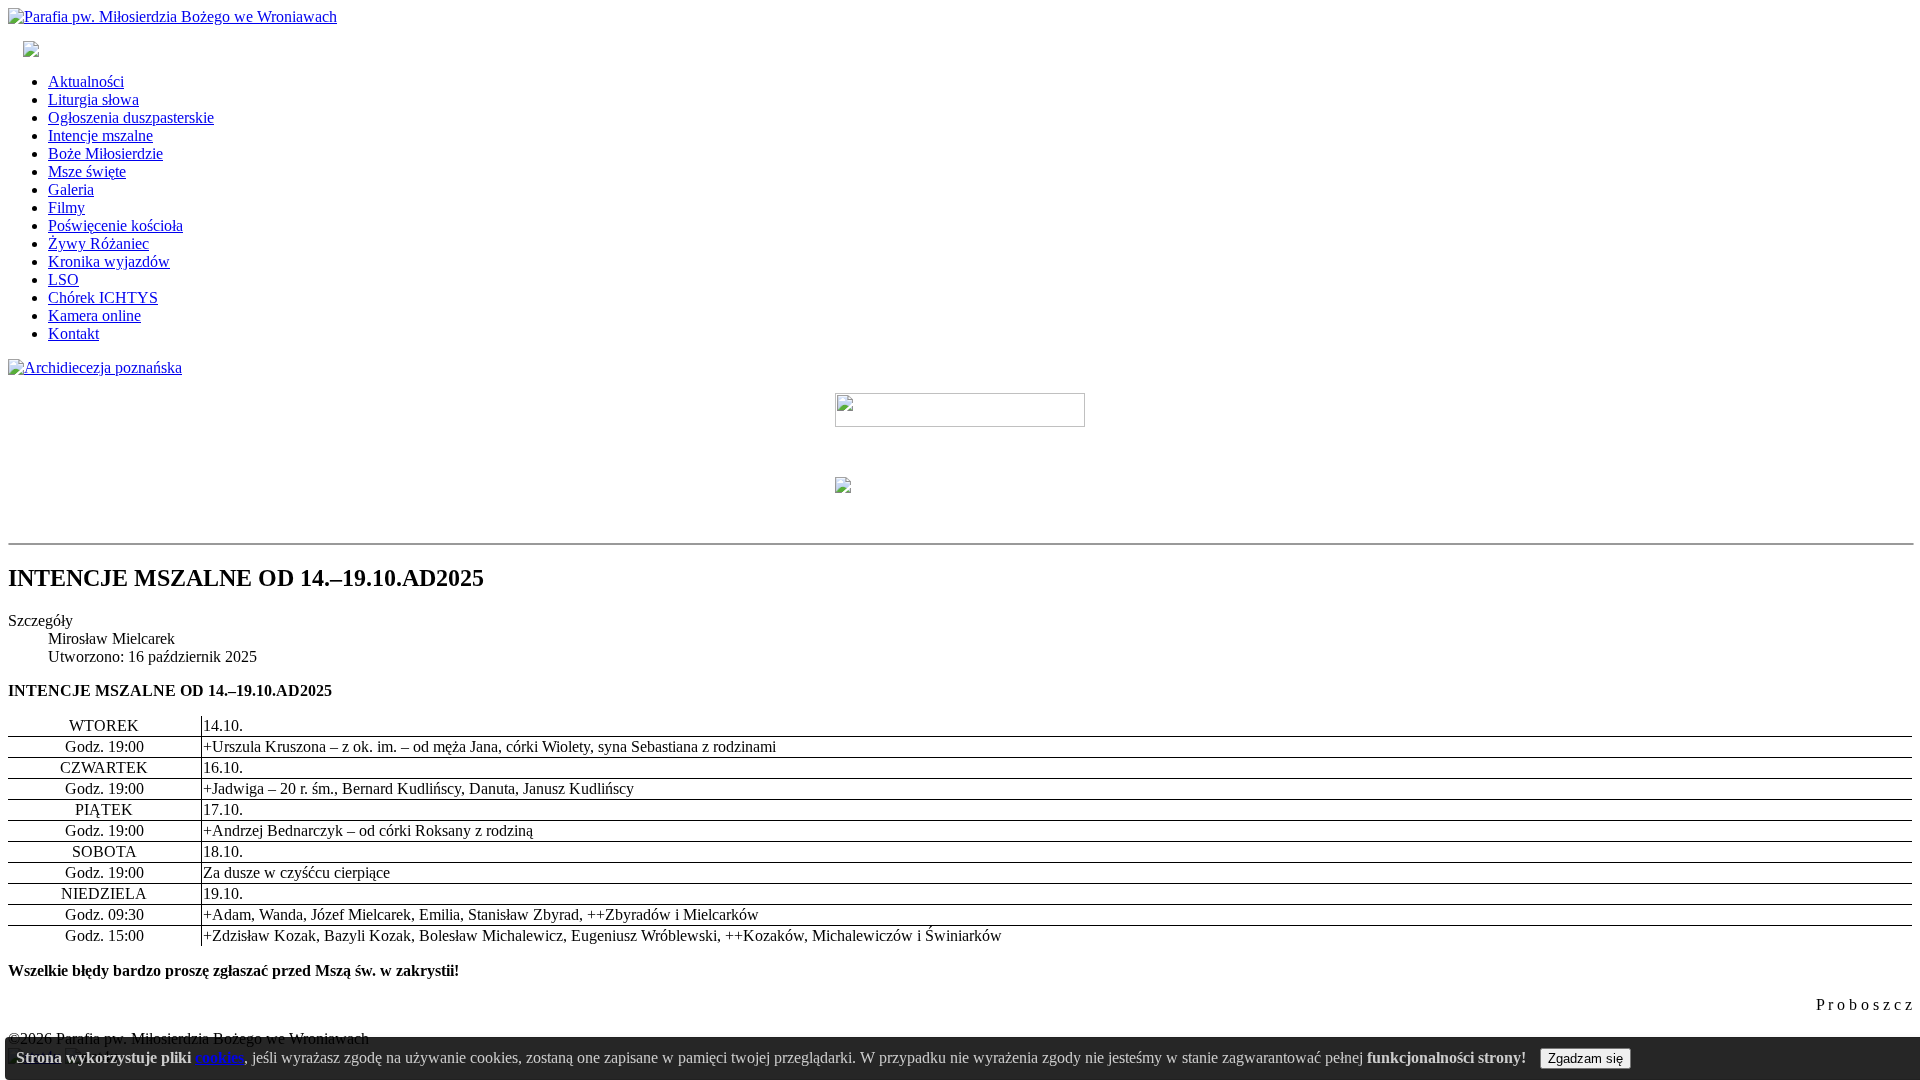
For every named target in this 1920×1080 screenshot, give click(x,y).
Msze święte (87, 171)
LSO (63, 279)
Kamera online (94, 315)
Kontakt (73, 333)
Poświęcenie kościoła (115, 225)
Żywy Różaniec (98, 243)
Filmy (66, 207)
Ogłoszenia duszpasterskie (131, 117)
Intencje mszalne (100, 135)
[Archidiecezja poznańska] (95, 367)
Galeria (71, 189)
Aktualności (86, 81)
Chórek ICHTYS (103, 297)
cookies (219, 1057)
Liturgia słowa (93, 99)
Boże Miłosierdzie (105, 153)
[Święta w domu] (960, 410)
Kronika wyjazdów (109, 261)
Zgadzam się (1585, 1058)
